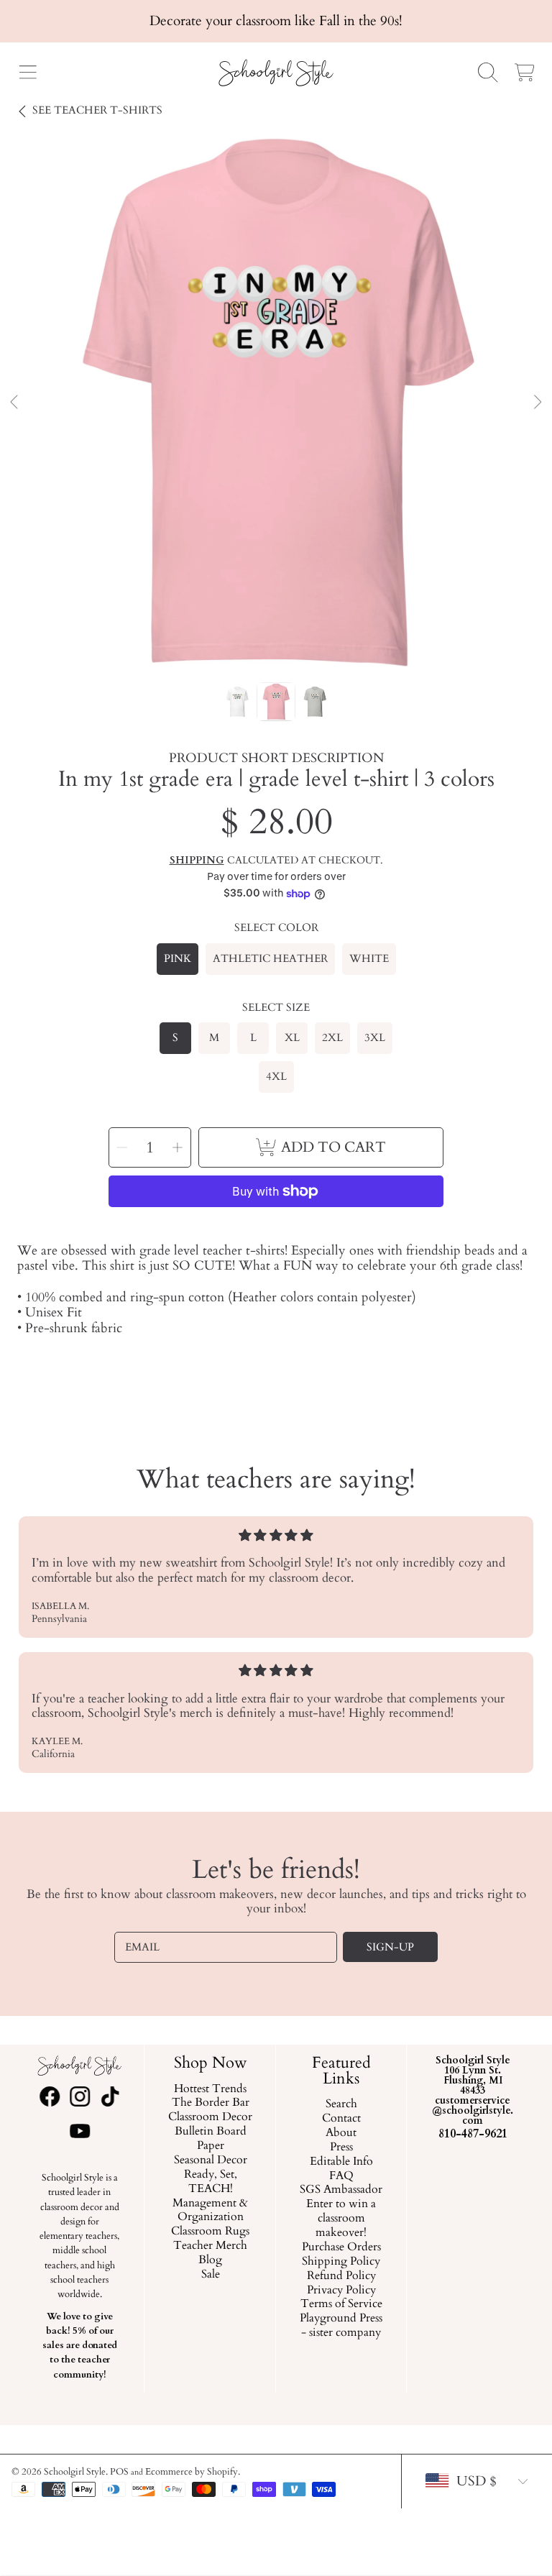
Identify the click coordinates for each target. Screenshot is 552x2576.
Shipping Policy (342, 2262)
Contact (341, 2119)
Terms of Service (341, 2305)
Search (341, 2105)
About (342, 2133)
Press (341, 2148)
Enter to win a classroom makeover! (342, 2219)
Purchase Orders (341, 2247)
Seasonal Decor (211, 2160)
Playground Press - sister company (342, 2327)
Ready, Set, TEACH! (211, 2182)
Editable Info (341, 2162)
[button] (27, 73)
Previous (15, 403)
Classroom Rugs (210, 2232)
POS (119, 2472)
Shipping (197, 861)
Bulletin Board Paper (211, 2140)
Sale (211, 2275)
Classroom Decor (210, 2118)
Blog (210, 2260)
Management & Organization (210, 2211)
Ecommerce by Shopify (192, 2472)
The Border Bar (211, 2104)
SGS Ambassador (342, 2191)
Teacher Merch (210, 2247)
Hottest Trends (210, 2089)
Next (537, 403)
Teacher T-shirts (97, 110)
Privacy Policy (341, 2291)
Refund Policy (341, 2276)
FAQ (341, 2176)
